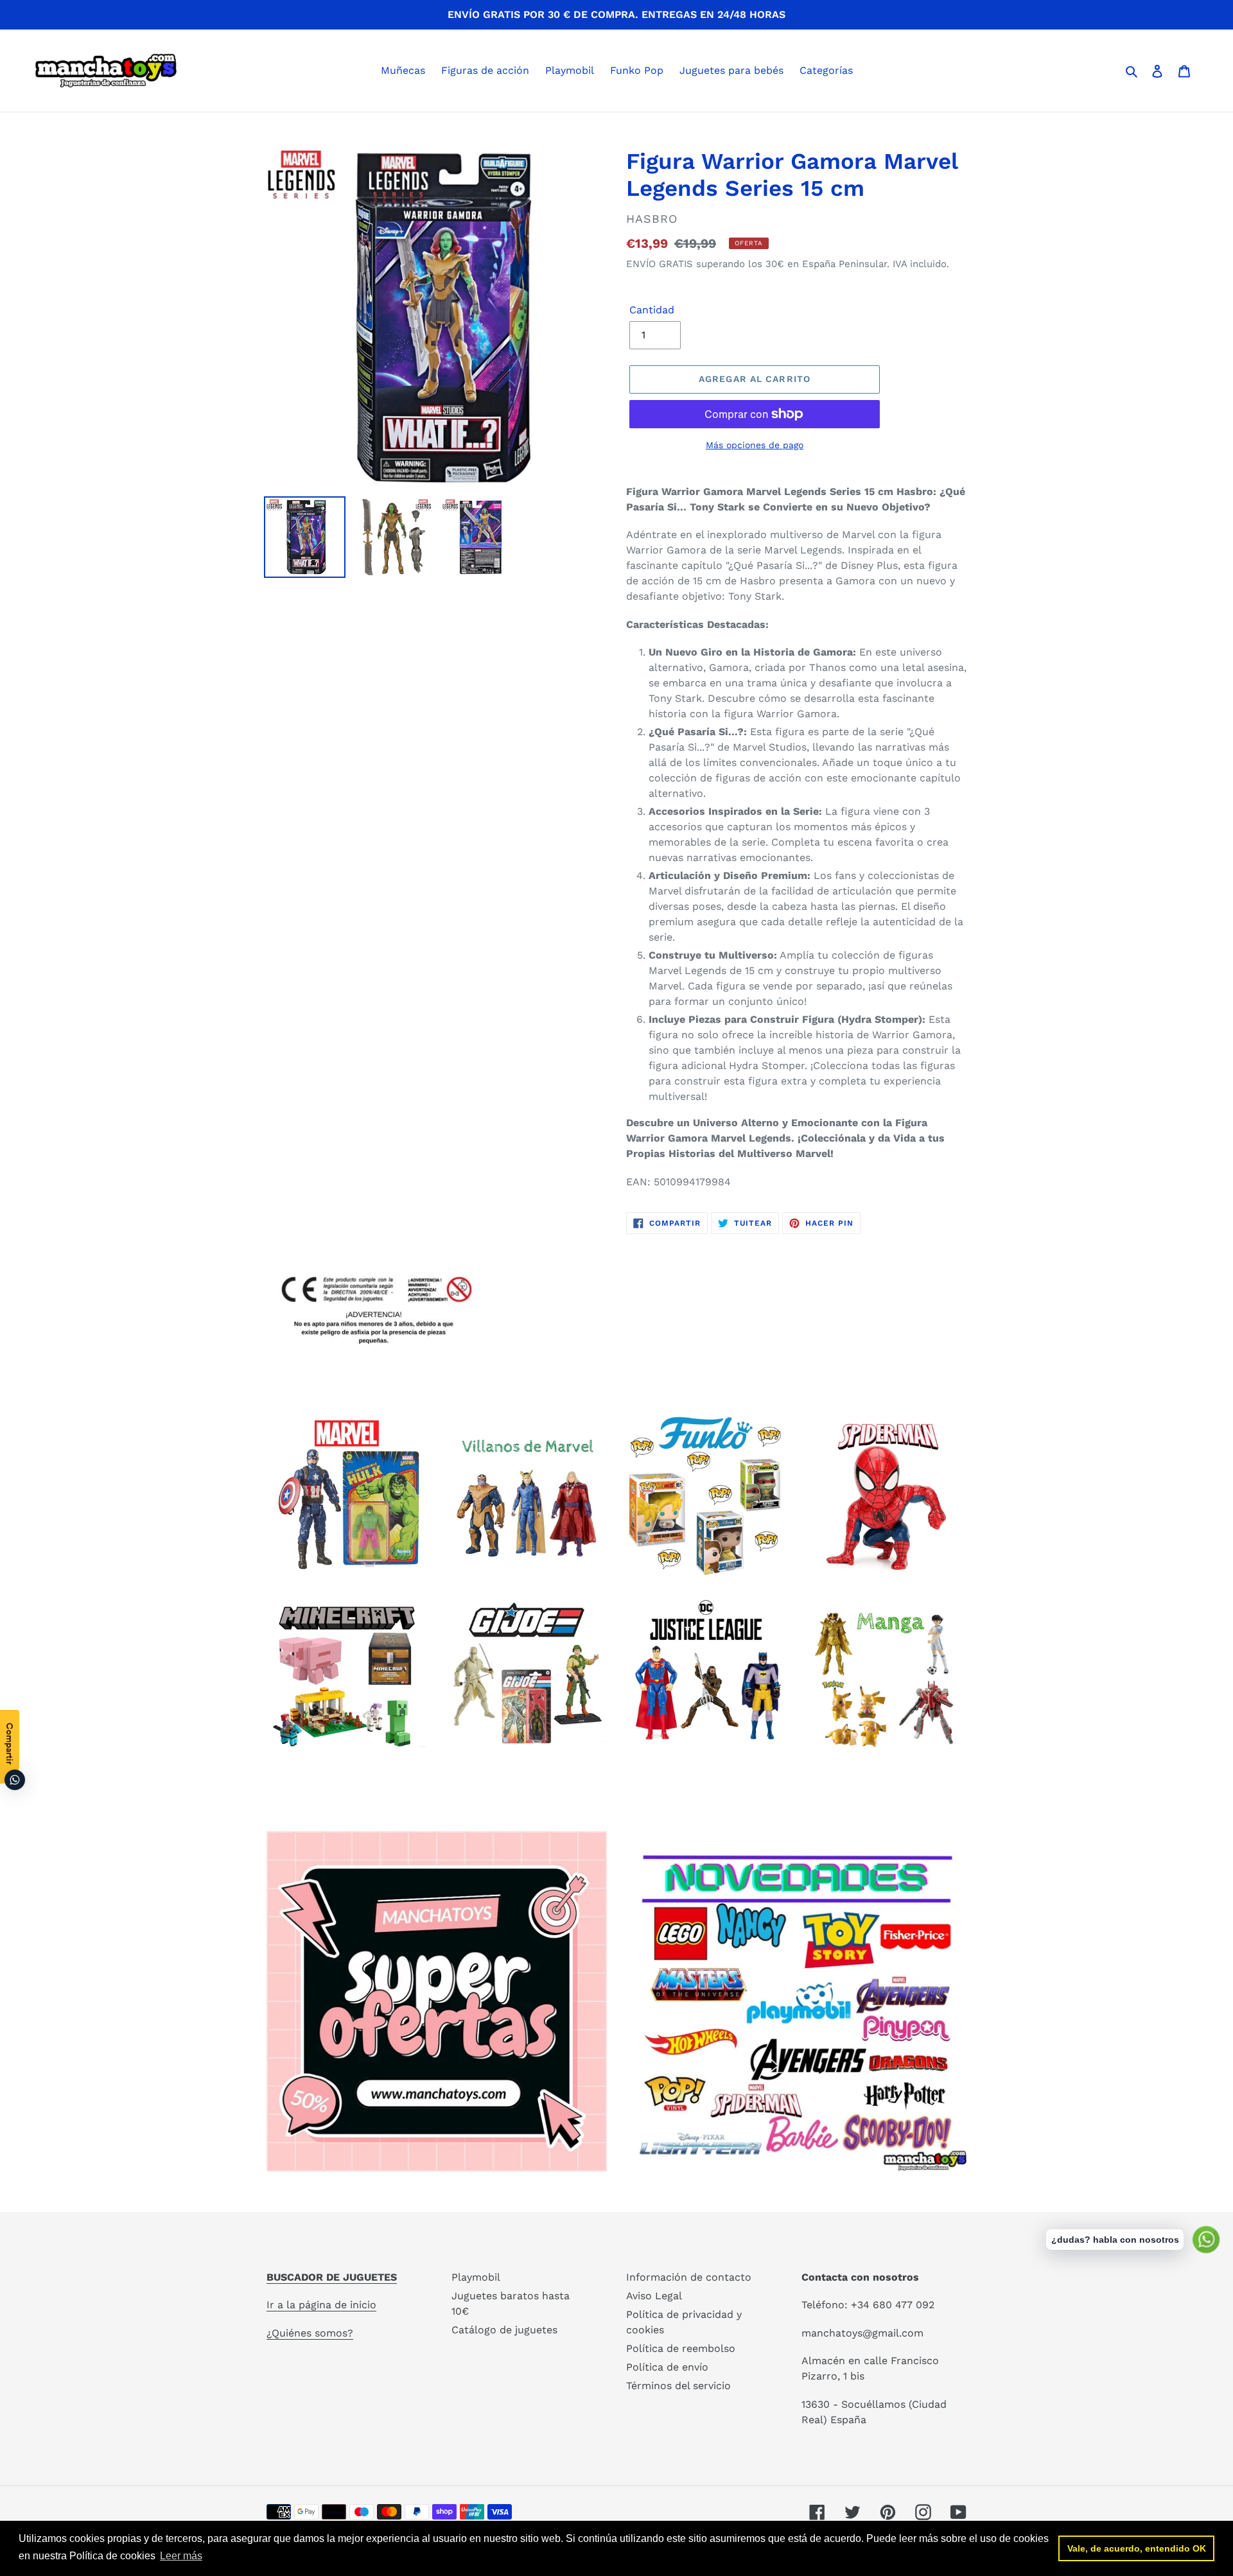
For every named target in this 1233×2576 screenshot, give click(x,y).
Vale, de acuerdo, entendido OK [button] (1137, 2548)
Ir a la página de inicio (321, 2305)
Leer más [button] (181, 2556)
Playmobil (476, 2277)
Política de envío (667, 2367)
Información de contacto (689, 2277)
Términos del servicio (678, 2386)
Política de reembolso (681, 2348)
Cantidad (652, 310)
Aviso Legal (654, 2296)
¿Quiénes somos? (310, 2333)
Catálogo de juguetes (504, 2330)
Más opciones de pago (755, 445)
